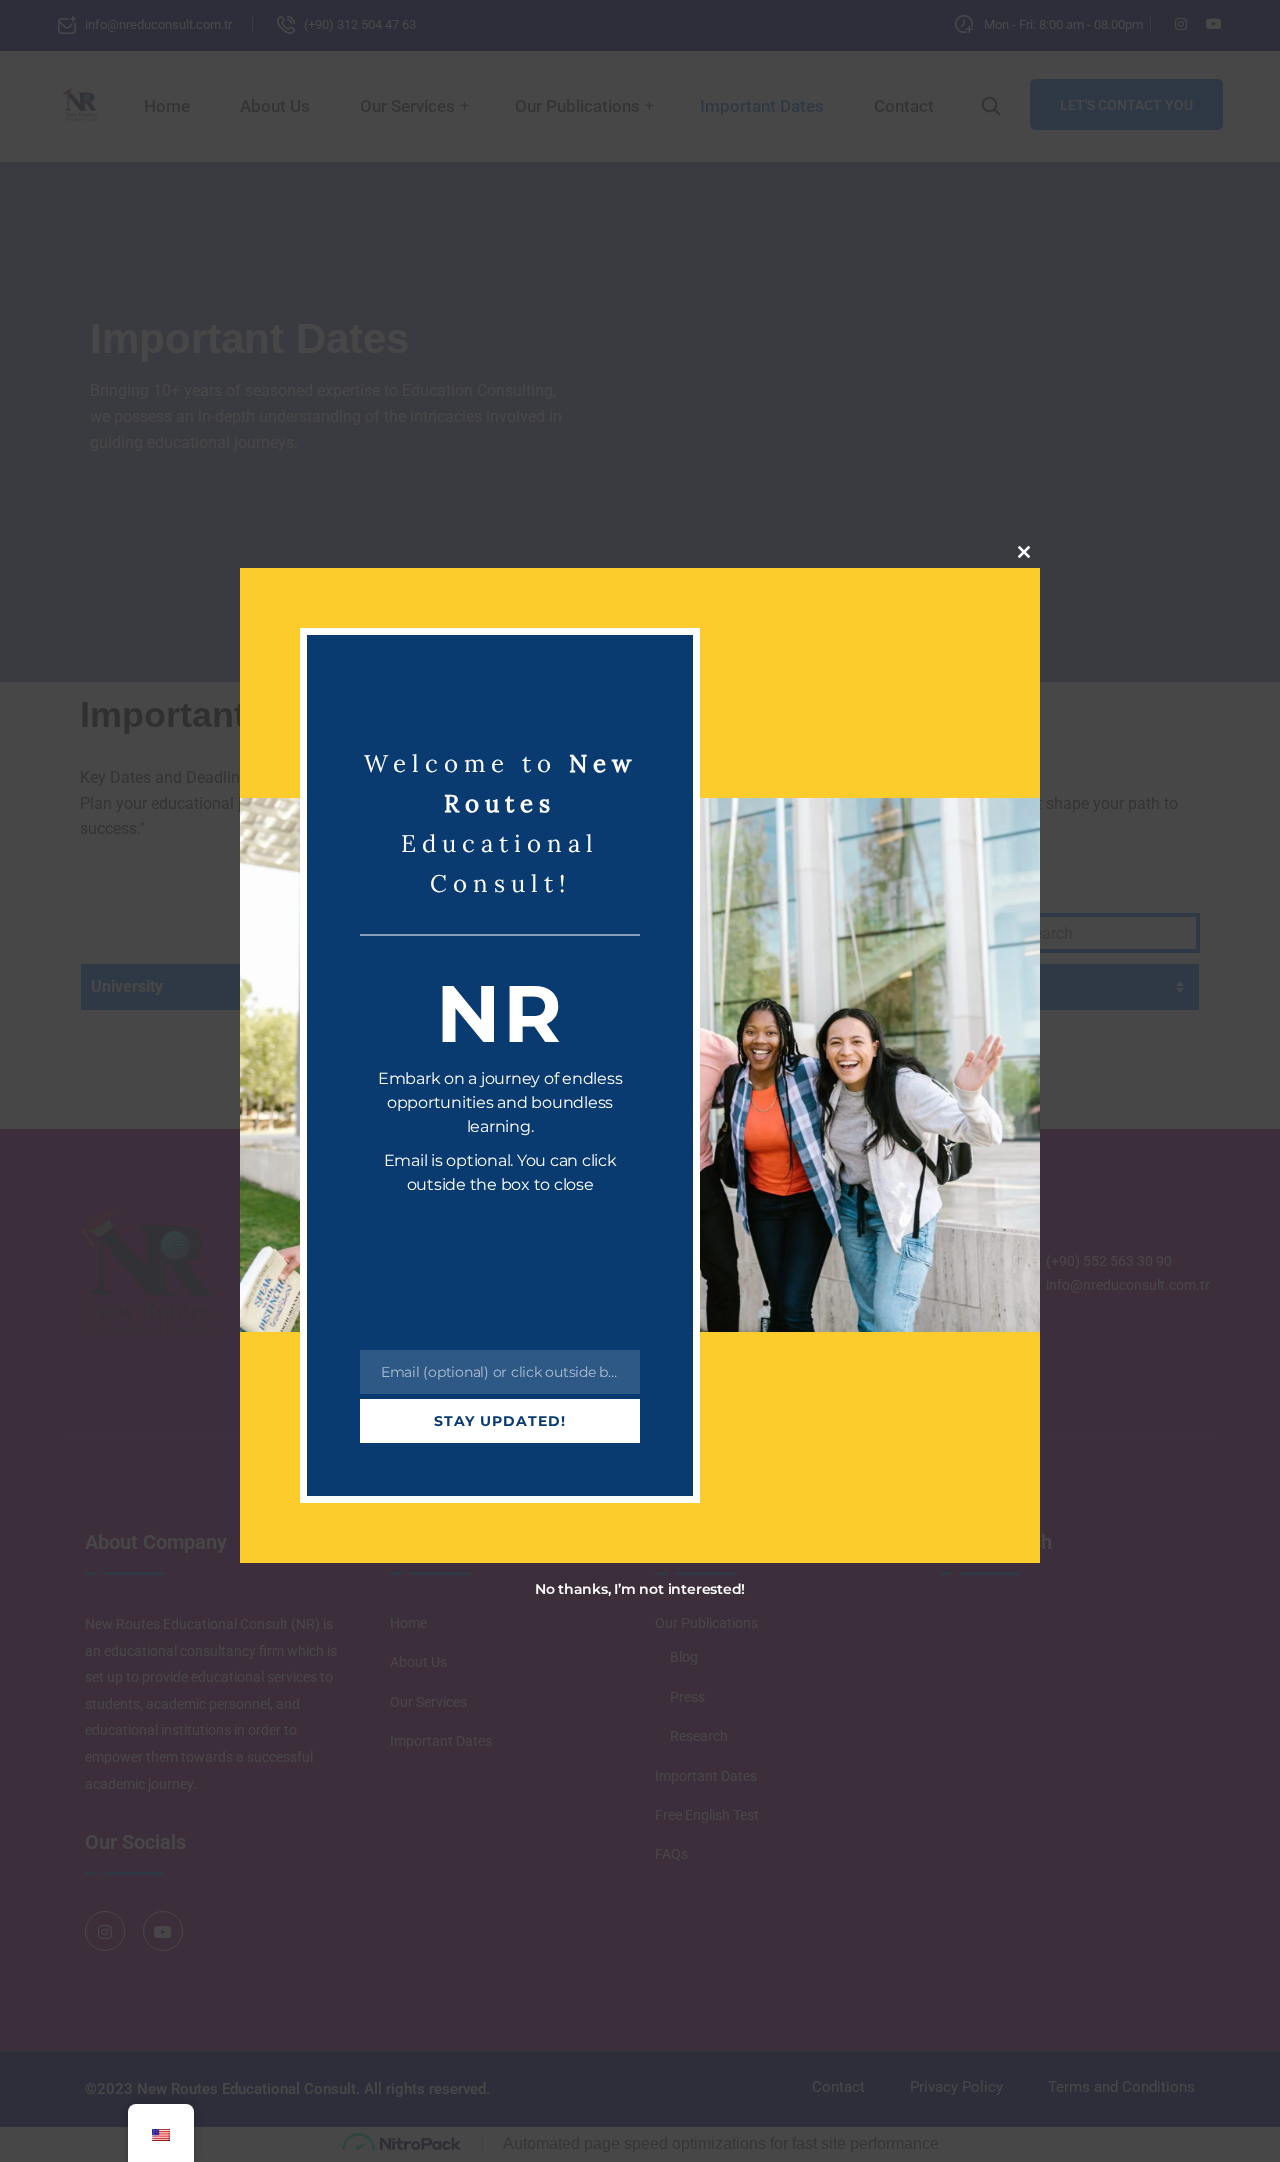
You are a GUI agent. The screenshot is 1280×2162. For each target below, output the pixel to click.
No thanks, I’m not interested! (640, 1589)
